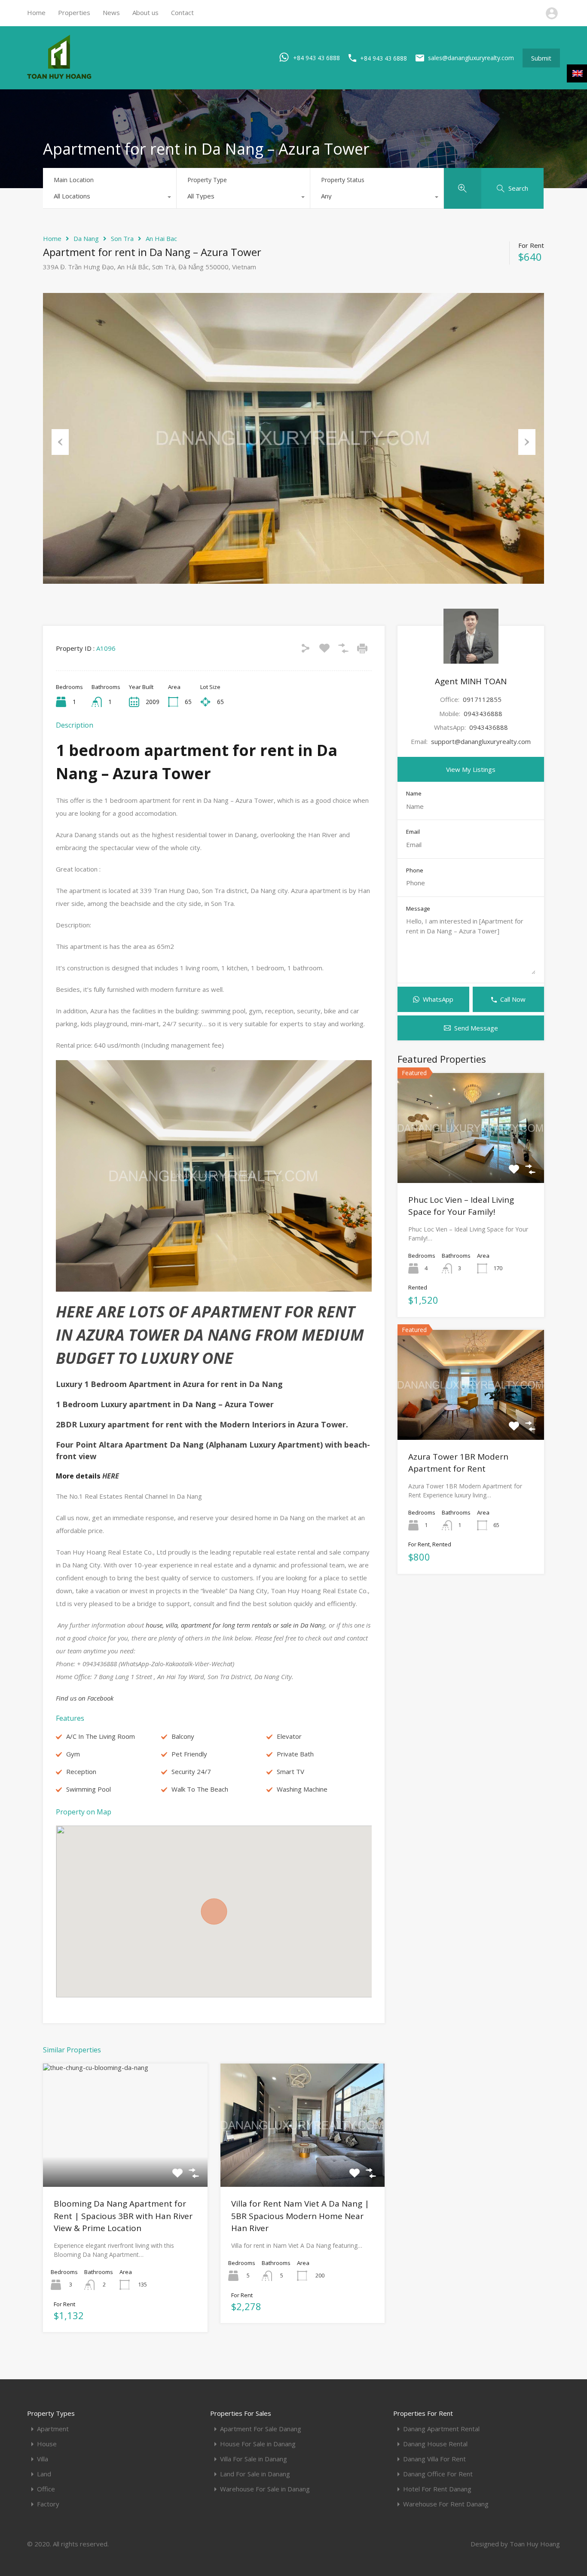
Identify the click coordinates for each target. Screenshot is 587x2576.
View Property (125, 2162)
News (111, 12)
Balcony (183, 1736)
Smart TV (290, 1771)
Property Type (207, 180)
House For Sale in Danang (258, 2444)
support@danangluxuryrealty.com (481, 741)
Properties (74, 12)
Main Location (74, 180)
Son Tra (122, 238)
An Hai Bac (161, 238)
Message (418, 909)
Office (46, 2489)
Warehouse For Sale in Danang (265, 2489)
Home (36, 12)
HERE (110, 1476)
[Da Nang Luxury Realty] (59, 77)
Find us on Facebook (85, 1698)
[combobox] (110, 198)
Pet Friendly (189, 1754)
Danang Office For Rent (438, 2474)
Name (414, 794)
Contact (182, 12)
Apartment (53, 2429)
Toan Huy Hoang (535, 2544)
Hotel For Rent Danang (437, 2489)
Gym (73, 1754)
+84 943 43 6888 (316, 57)
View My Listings (471, 769)
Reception (81, 1771)
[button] (214, 1911)
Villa (43, 2459)
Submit (541, 58)
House (47, 2444)
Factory (48, 2504)
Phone (415, 871)
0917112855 (482, 699)
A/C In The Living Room (101, 1736)
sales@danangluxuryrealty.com (471, 58)
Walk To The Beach (200, 1789)
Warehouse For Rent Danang (446, 2504)
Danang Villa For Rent (434, 2459)
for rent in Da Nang (169, 1384)
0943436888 (483, 713)
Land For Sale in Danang (255, 2474)
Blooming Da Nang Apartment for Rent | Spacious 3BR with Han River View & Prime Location (123, 2216)
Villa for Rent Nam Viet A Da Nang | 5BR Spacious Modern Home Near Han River (300, 2216)
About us (145, 12)
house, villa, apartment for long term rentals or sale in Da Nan (233, 1625)
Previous (60, 442)
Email (413, 832)
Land (44, 2474)
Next (527, 442)
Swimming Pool (89, 1789)
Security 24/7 (191, 1771)
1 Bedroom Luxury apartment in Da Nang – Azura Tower (165, 1404)
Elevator (289, 1736)
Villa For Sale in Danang (254, 2459)
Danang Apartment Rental (441, 2429)
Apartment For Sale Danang (261, 2429)
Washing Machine (302, 1789)
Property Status (343, 180)
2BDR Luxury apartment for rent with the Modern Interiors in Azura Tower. (202, 1424)
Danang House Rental (435, 2444)
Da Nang (86, 238)
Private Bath (295, 1754)
